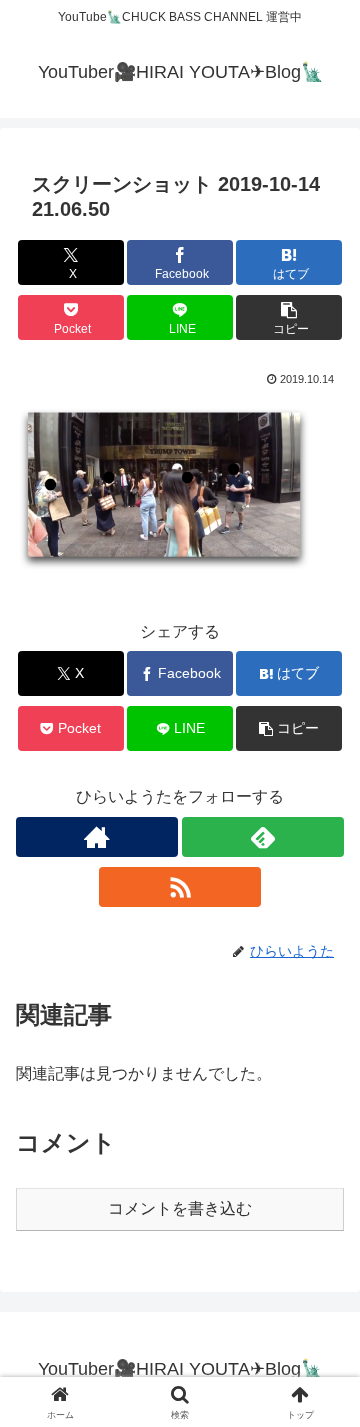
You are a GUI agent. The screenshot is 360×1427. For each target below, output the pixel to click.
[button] (289, 317)
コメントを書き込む (180, 1208)
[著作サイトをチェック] (97, 837)
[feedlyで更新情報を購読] (263, 837)
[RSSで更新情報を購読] (180, 887)
